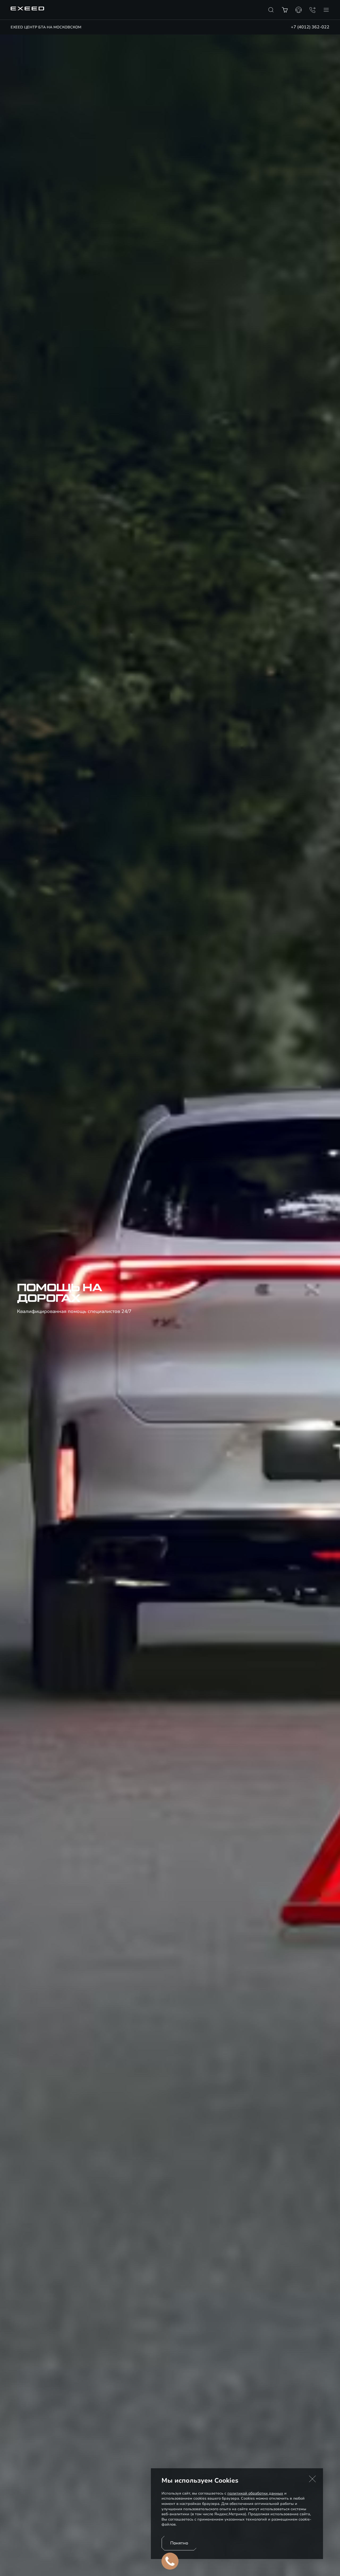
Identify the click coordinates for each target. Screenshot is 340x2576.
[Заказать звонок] (312, 10)
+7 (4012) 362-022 (310, 27)
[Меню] (326, 10)
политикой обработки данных (255, 2493)
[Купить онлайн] (285, 10)
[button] (312, 2479)
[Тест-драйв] (299, 10)
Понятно (179, 2543)
